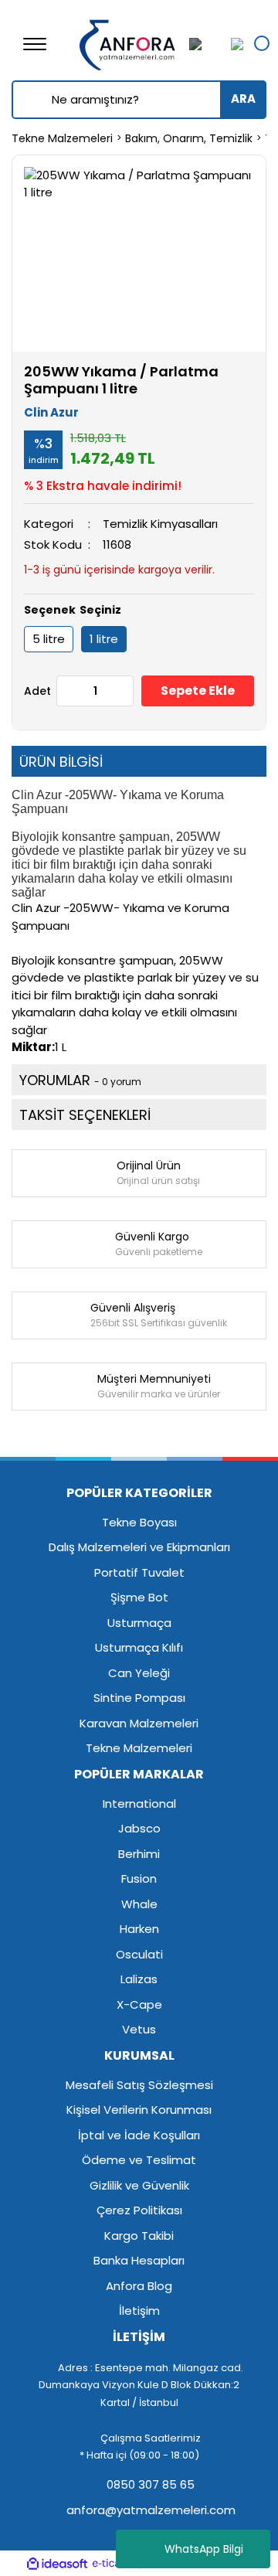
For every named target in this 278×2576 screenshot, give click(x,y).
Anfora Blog (139, 2286)
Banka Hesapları (139, 2260)
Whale (139, 1904)
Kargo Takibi (139, 2236)
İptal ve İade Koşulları (139, 2135)
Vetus (139, 2029)
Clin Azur (51, 412)
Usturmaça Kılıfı (139, 1647)
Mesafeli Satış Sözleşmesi (139, 2085)
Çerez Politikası (139, 2210)
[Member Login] (205, 44)
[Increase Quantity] (121, 691)
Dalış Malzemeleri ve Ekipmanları (139, 1547)
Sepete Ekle (198, 691)
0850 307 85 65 (149, 2484)
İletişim (139, 2311)
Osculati (139, 1954)
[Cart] (233, 44)
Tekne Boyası (139, 1522)
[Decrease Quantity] (69, 691)
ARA (243, 99)
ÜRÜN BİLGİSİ (61, 762)
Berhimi (139, 1854)
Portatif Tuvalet (139, 1572)
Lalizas (139, 1979)
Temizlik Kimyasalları (160, 524)
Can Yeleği (139, 1673)
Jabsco (139, 1828)
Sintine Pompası (139, 1698)
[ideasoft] (57, 2564)
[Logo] (128, 43)
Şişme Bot (139, 1597)
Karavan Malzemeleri (139, 1723)
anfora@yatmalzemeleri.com (149, 2510)
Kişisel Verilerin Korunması (139, 2110)
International (139, 1804)
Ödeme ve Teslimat (139, 2160)
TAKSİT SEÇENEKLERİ (85, 1115)
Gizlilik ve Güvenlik (139, 2185)
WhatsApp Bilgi (204, 2549)
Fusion (139, 1878)
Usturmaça (139, 1623)
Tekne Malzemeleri (139, 1748)
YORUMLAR (80, 1080)
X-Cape (139, 2004)
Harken (139, 1929)
